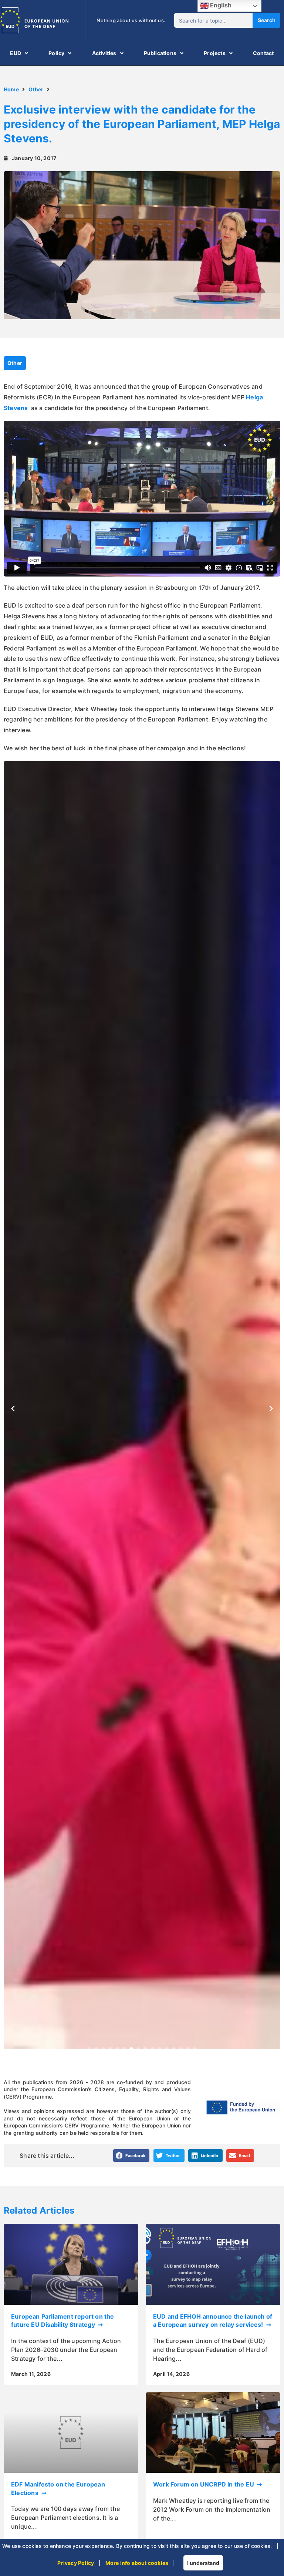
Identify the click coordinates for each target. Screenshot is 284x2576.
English (220, 5)
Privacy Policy (76, 2563)
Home (11, 89)
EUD (16, 53)
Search (267, 20)
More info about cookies (137, 2563)
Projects (215, 53)
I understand (203, 2563)
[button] (89, 2049)
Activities (104, 53)
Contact (263, 53)
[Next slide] (271, 1409)
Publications (160, 53)
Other (36, 89)
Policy (56, 53)
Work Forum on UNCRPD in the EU (204, 2484)
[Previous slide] (13, 1409)
